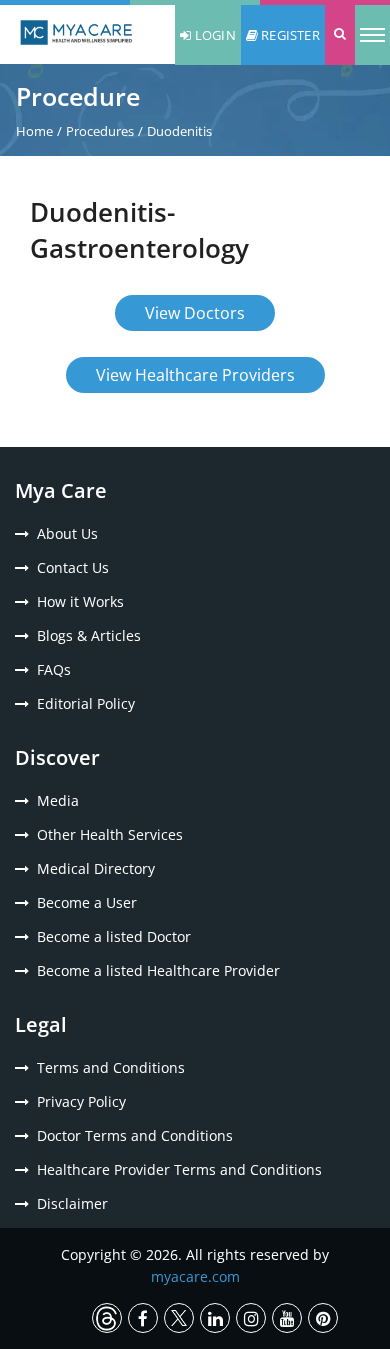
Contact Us (73, 567)
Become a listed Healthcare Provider (158, 970)
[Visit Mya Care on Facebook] (143, 1318)
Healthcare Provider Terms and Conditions (179, 1169)
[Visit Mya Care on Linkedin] (215, 1318)
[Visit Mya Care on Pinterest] (323, 1318)
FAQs (54, 669)
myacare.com (195, 1276)
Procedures (100, 131)
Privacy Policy (81, 1101)
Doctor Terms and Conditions (135, 1135)
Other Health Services (110, 834)
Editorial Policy (86, 703)
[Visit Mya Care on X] (179, 1318)
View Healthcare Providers (195, 375)
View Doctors (195, 313)
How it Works (80, 601)
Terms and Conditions (111, 1067)
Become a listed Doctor (114, 936)
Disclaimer (72, 1203)
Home (34, 131)
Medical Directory (96, 868)
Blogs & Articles (89, 635)
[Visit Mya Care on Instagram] (251, 1318)
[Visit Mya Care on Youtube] (287, 1318)
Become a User (87, 902)
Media (58, 800)
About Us (67, 533)
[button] (340, 35)
